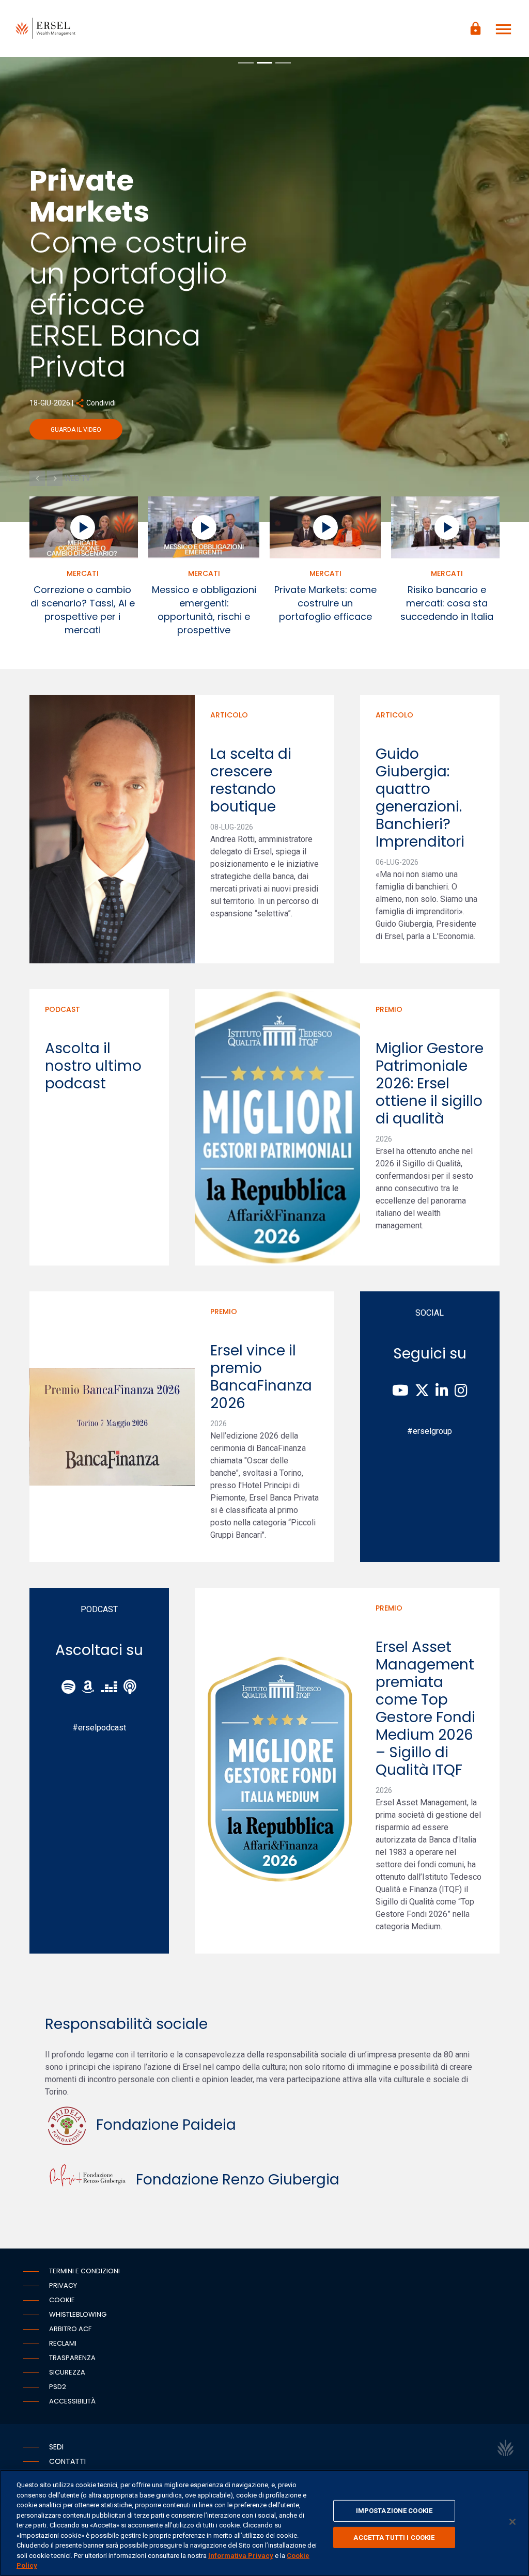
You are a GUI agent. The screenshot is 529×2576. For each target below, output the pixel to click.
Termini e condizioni (84, 2271)
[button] (37, 478)
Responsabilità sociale (126, 2024)
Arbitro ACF (70, 2329)
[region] (264, 2523)
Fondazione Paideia (162, 2125)
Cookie (62, 2300)
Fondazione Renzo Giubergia (234, 2180)
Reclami (63, 2343)
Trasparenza (72, 2358)
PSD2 (58, 2387)
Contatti (67, 2461)
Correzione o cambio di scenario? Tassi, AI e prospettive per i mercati (83, 610)
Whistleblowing (78, 2314)
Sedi (56, 2447)
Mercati (83, 573)
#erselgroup (430, 1431)
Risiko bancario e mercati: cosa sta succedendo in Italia (447, 603)
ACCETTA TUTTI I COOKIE (394, 2538)
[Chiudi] (512, 2522)
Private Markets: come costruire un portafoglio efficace (325, 603)
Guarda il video (324, 430)
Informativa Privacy (241, 2556)
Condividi (343, 403)
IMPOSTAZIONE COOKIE (394, 2511)
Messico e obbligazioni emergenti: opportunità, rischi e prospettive (204, 610)
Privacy (63, 2285)
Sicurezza (67, 2372)
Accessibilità (72, 2401)
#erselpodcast (99, 1728)
